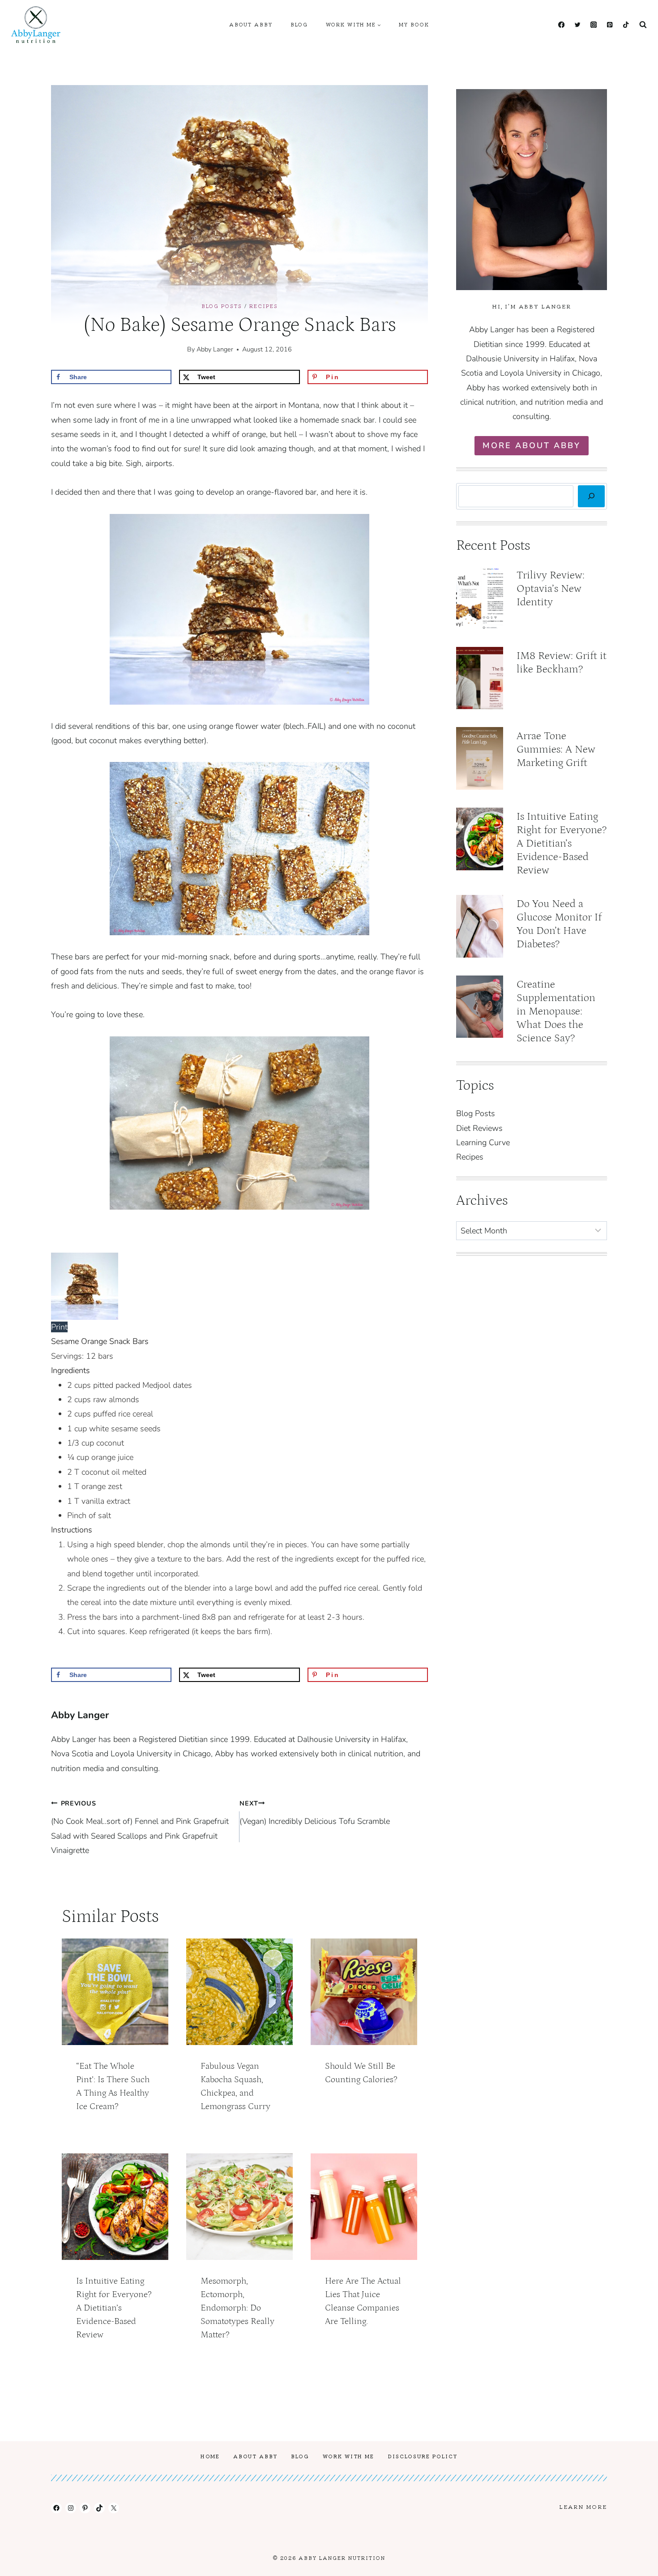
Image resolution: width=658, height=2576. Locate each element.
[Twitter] (577, 25)
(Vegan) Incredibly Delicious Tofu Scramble (315, 1813)
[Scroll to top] (635, 2562)
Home (210, 2456)
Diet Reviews (479, 1128)
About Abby (251, 24)
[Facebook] (561, 25)
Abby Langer (215, 349)
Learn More (583, 2506)
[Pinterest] (609, 25)
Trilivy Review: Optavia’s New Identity (551, 588)
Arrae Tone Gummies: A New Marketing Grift (556, 749)
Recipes (264, 306)
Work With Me (348, 2456)
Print (59, 1327)
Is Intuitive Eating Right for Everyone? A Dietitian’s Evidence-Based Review (114, 2308)
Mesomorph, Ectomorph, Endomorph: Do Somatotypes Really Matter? (237, 2308)
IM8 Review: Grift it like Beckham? (562, 662)
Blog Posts (222, 306)
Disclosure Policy (423, 2456)
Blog (299, 24)
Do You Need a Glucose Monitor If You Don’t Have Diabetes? (559, 924)
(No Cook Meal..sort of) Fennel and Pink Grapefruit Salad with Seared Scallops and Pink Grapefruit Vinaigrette (140, 1827)
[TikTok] (626, 25)
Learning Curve (483, 1143)
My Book (414, 24)
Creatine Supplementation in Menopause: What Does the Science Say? (556, 1011)
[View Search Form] (643, 25)
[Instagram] (593, 25)
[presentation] (115, 1992)
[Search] (591, 496)
